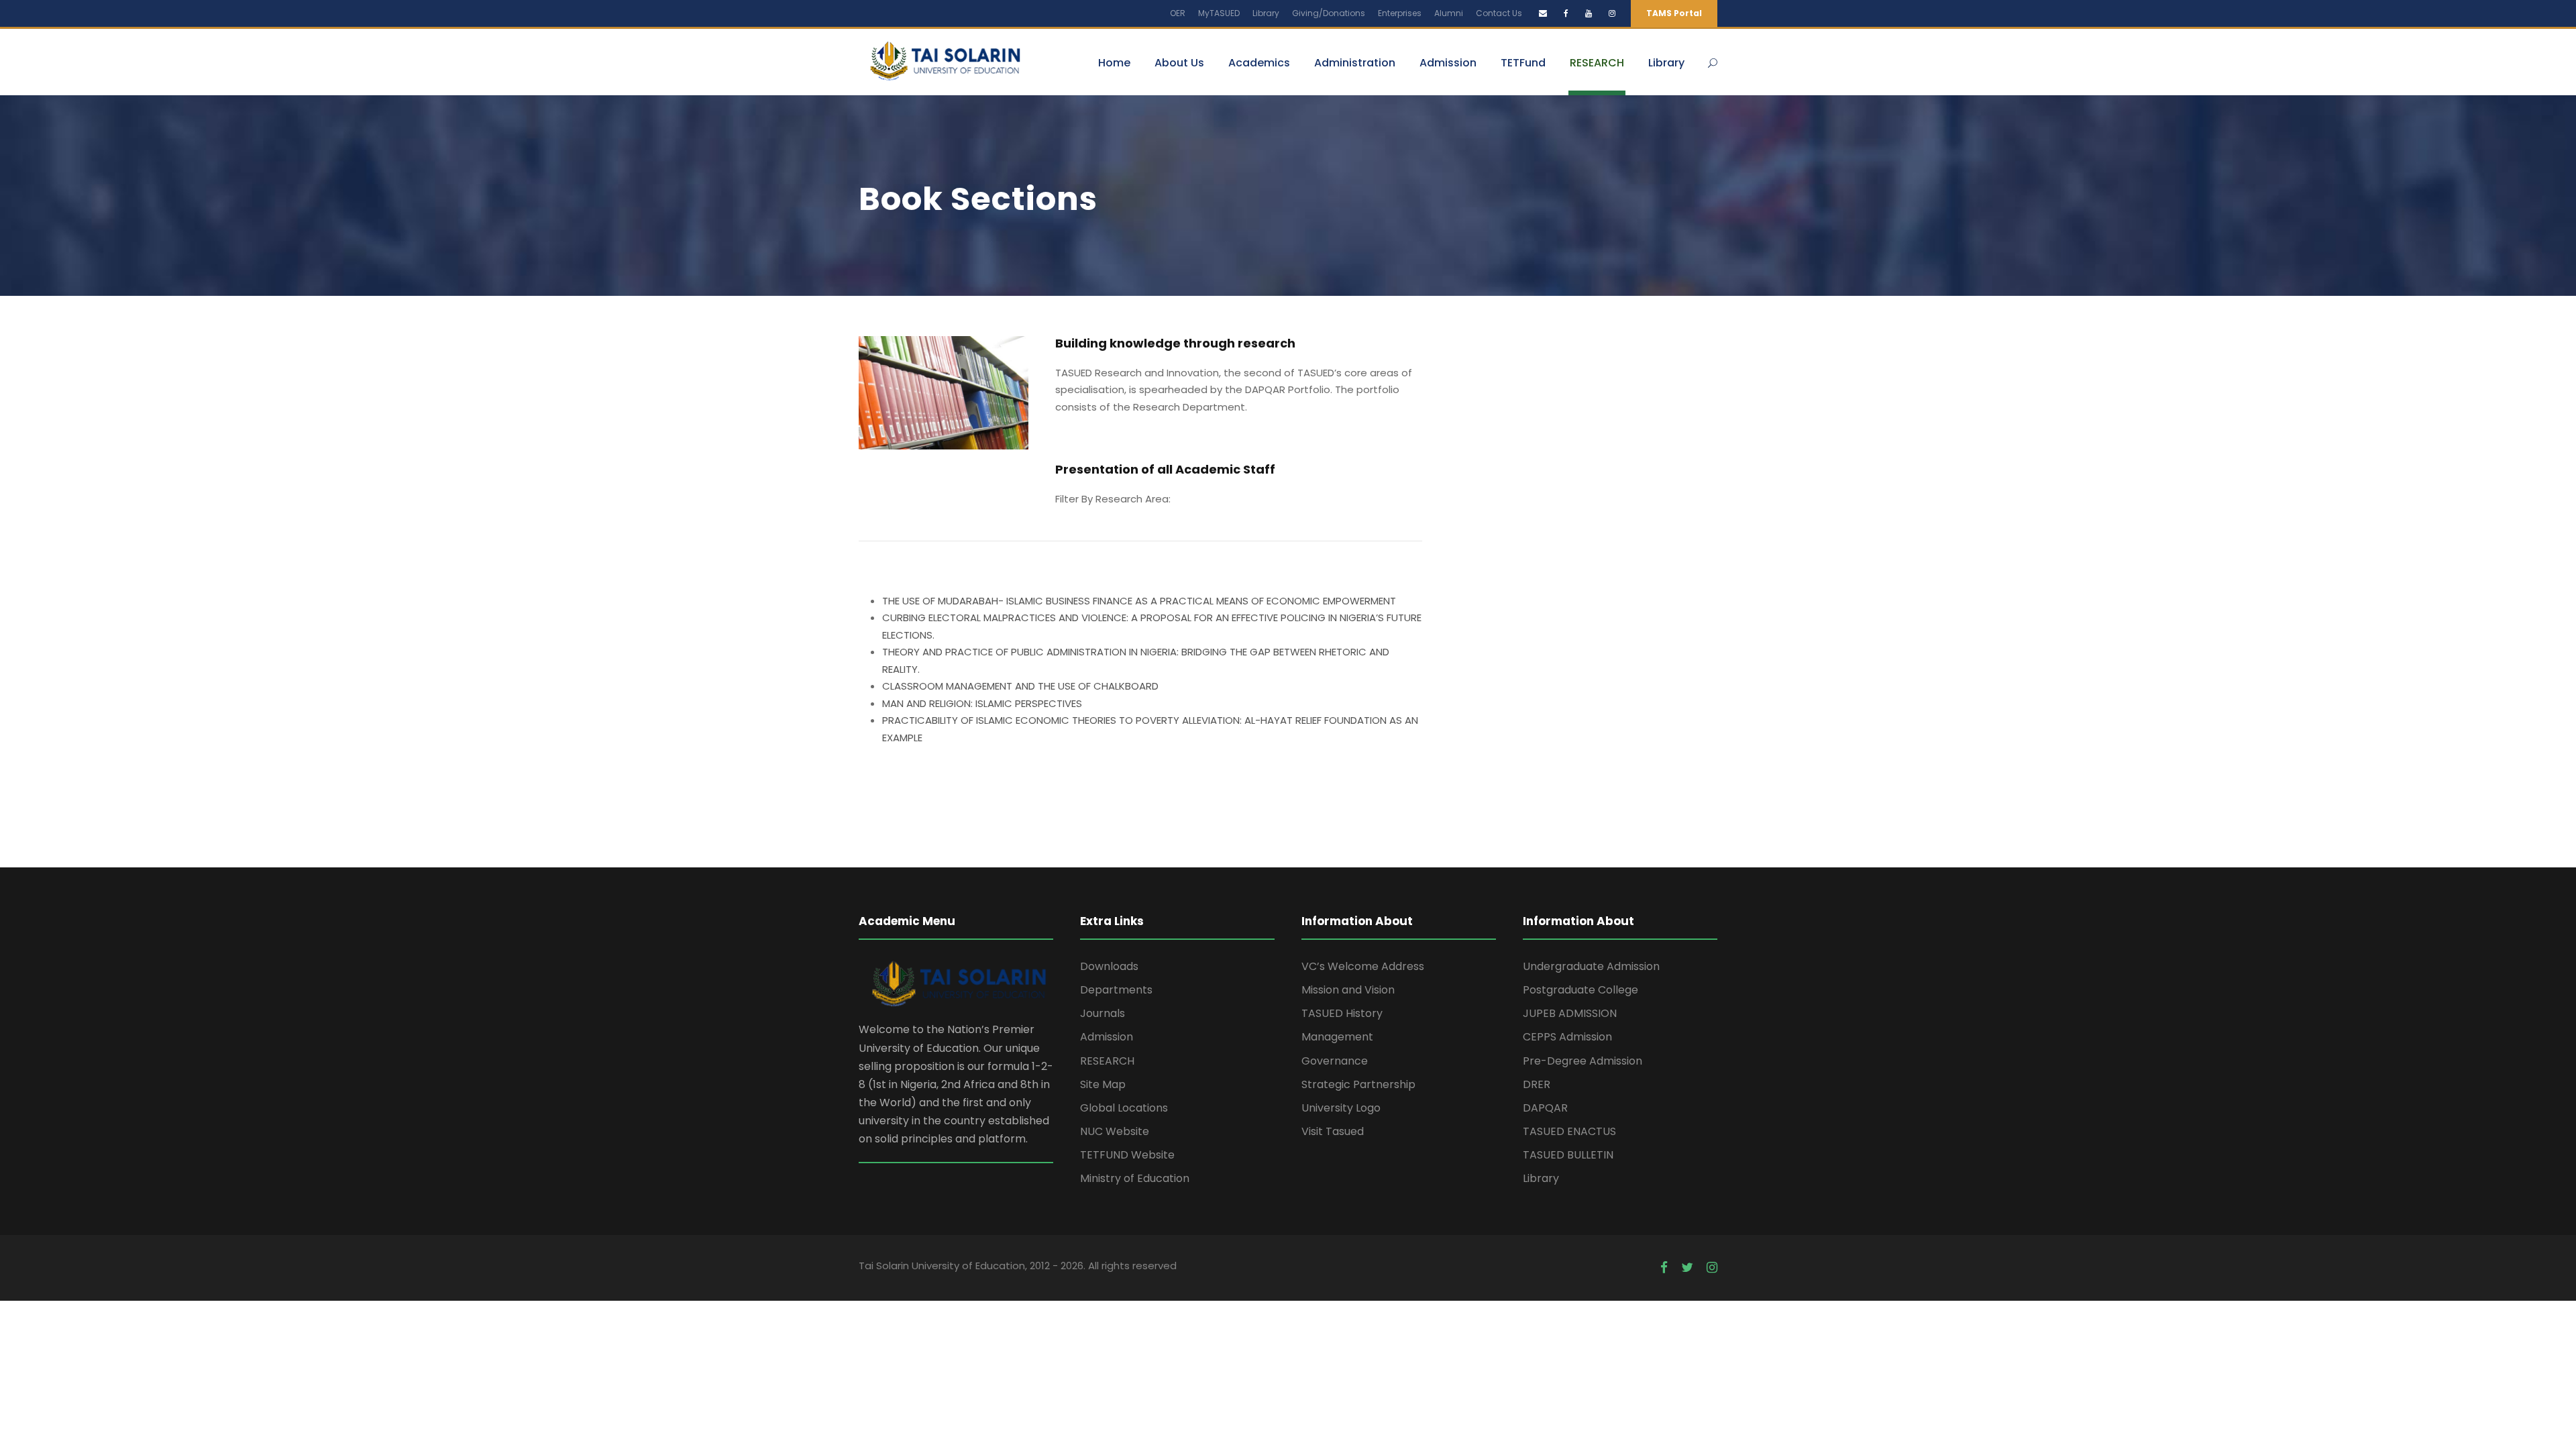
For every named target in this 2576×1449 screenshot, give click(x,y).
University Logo (1341, 1108)
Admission (1448, 63)
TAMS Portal (1674, 13)
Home (1114, 63)
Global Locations (1124, 1108)
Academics (1259, 63)
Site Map (1103, 1084)
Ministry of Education (1135, 1178)
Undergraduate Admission (1591, 966)
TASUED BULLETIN (1568, 1155)
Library (1266, 13)
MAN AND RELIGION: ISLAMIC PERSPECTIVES (982, 703)
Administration (1355, 63)
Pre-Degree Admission (1582, 1061)
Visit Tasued (1333, 1131)
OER (1178, 13)
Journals (1103, 1013)
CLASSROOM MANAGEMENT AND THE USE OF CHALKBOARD (1020, 686)
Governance (1335, 1061)
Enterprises (1400, 13)
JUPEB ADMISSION (1570, 1013)
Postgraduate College (1580, 990)
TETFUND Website (1127, 1155)
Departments (1116, 990)
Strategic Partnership (1358, 1084)
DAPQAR (1545, 1108)
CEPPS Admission (1567, 1037)
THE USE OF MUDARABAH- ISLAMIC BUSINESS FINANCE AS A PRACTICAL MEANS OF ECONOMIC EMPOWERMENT (1139, 601)
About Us (1179, 63)
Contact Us (1499, 13)
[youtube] (1589, 13)
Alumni (1449, 13)
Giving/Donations (1329, 13)
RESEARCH (1597, 63)
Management (1337, 1037)
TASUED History (1342, 1013)
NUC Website (1115, 1131)
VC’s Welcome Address (1363, 966)
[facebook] (1566, 13)
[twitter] (1687, 1268)
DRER (1537, 1084)
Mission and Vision (1348, 990)
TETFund (1523, 63)
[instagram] (1612, 13)
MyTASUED (1219, 13)
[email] (1543, 13)
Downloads (1109, 966)
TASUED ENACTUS (1569, 1131)
